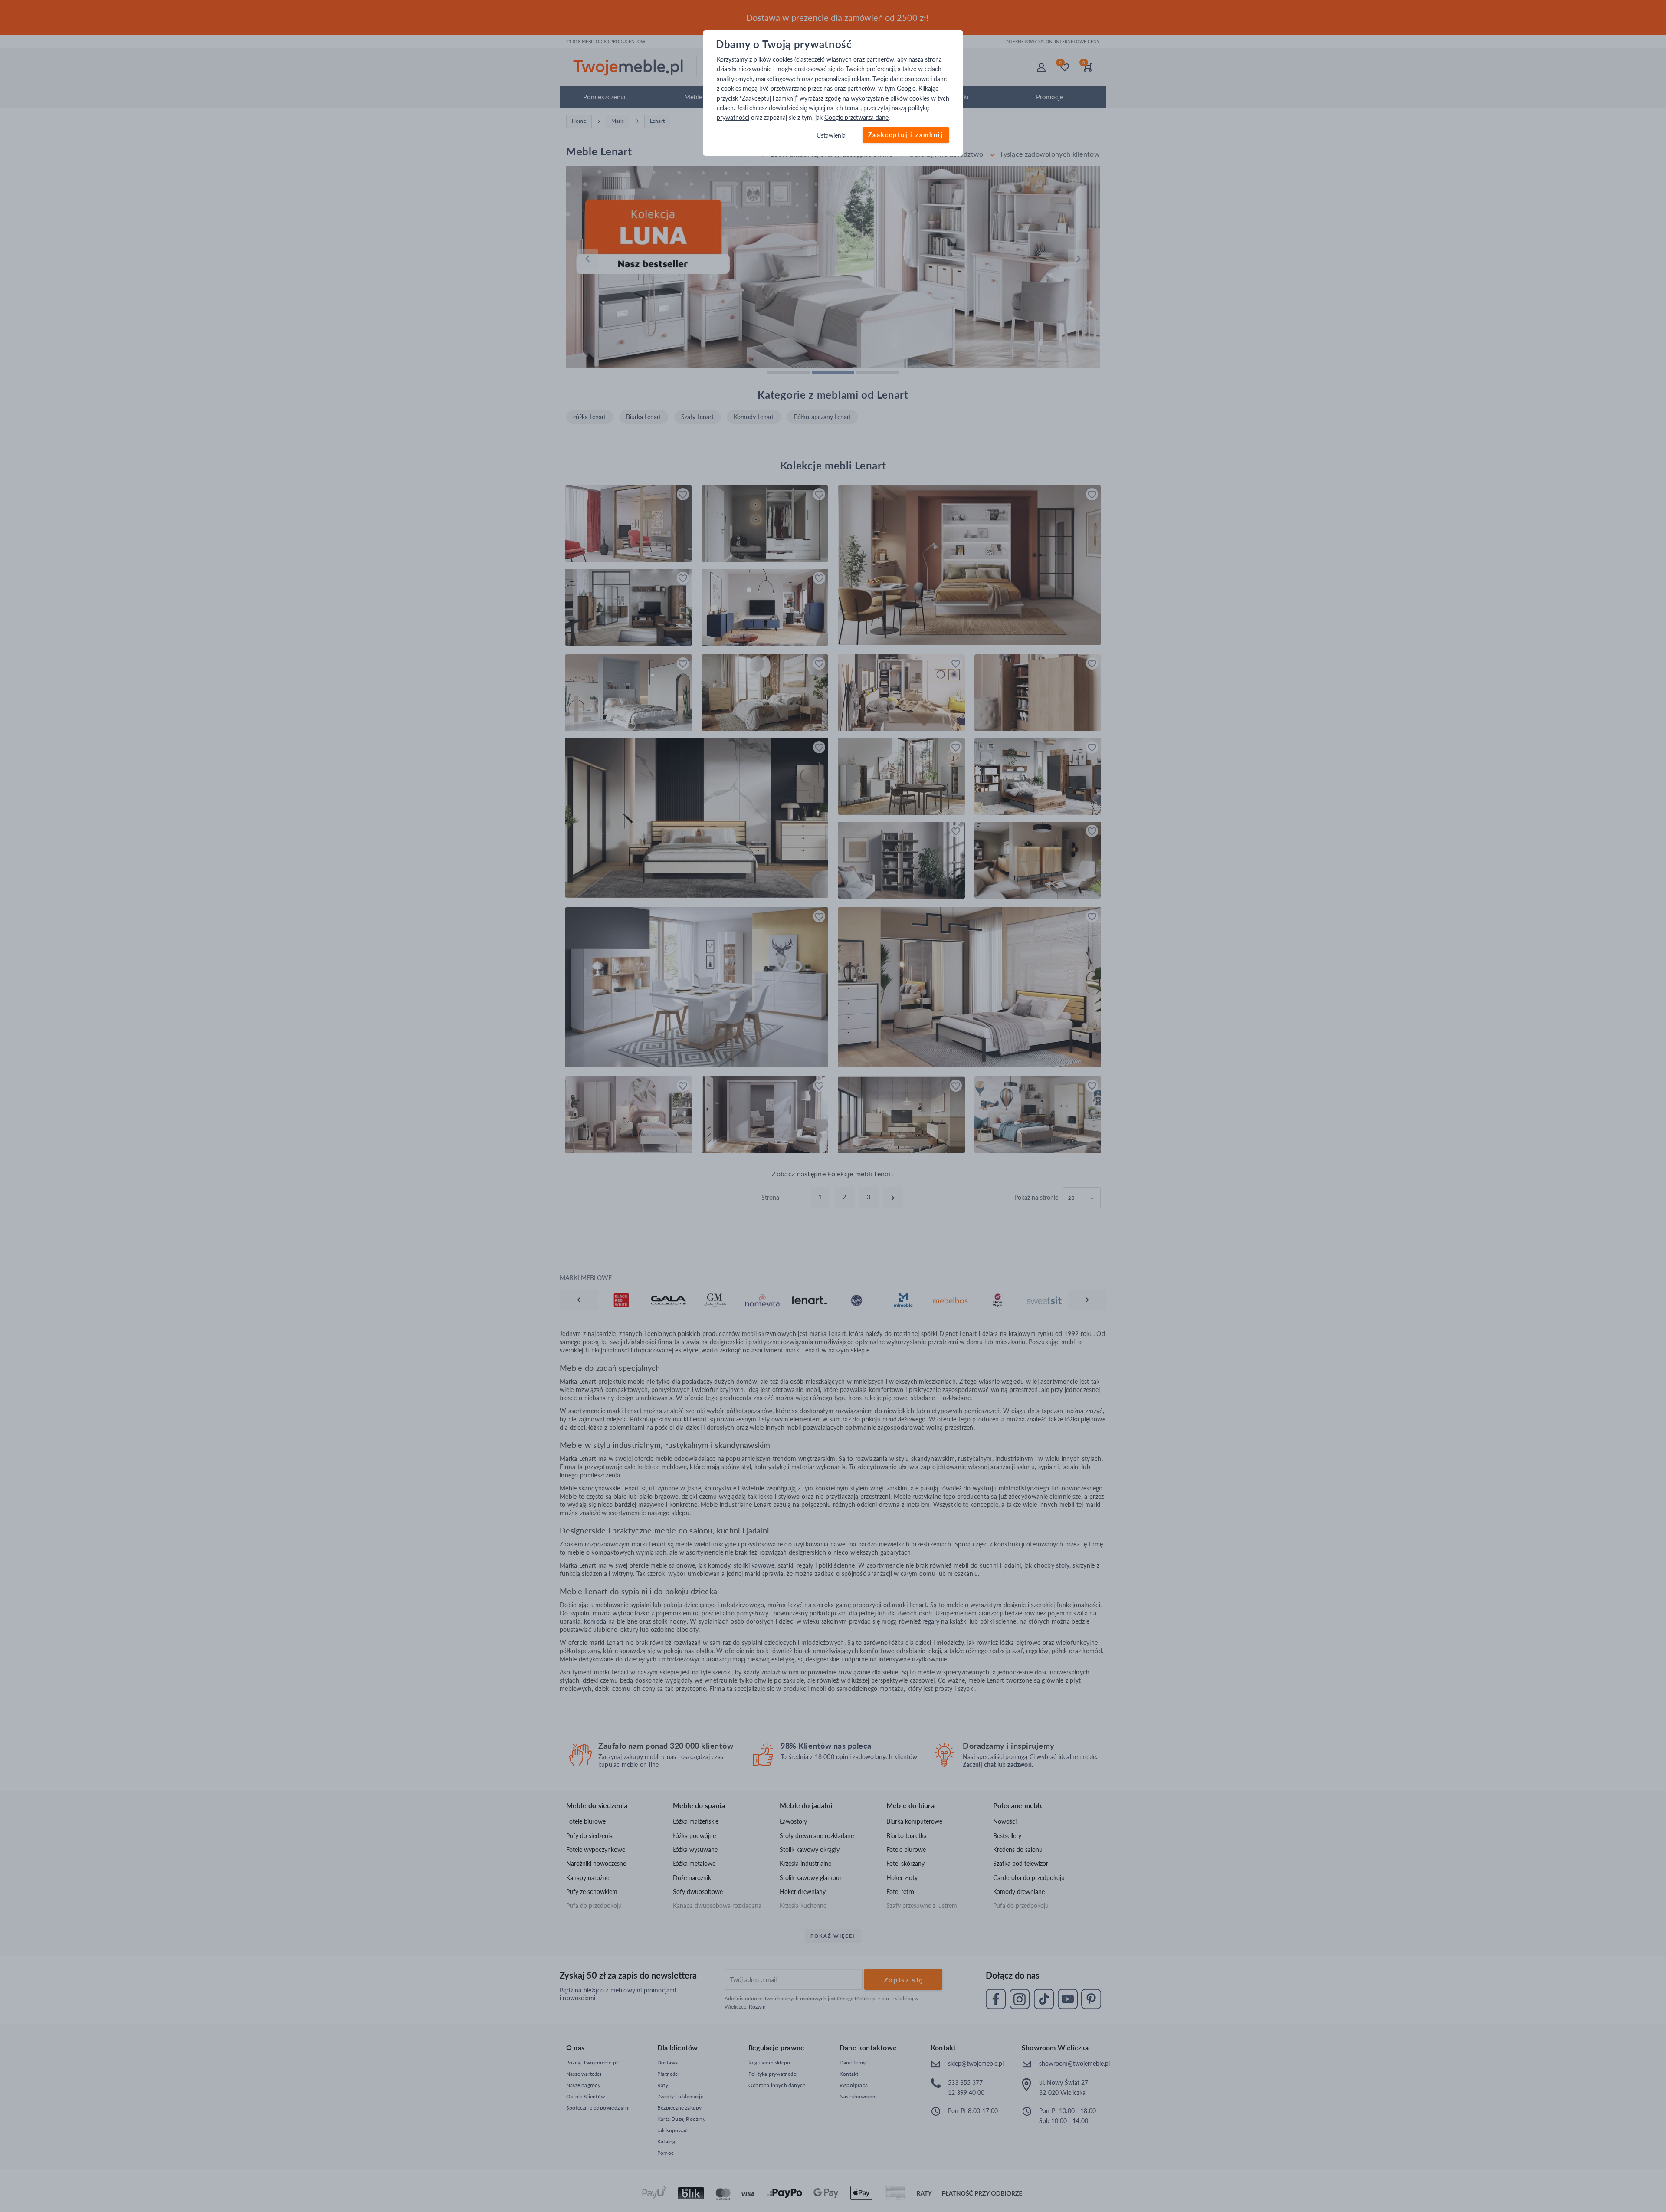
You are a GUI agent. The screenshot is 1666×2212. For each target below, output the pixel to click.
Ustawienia (831, 135)
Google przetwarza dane (856, 118)
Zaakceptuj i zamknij (906, 135)
